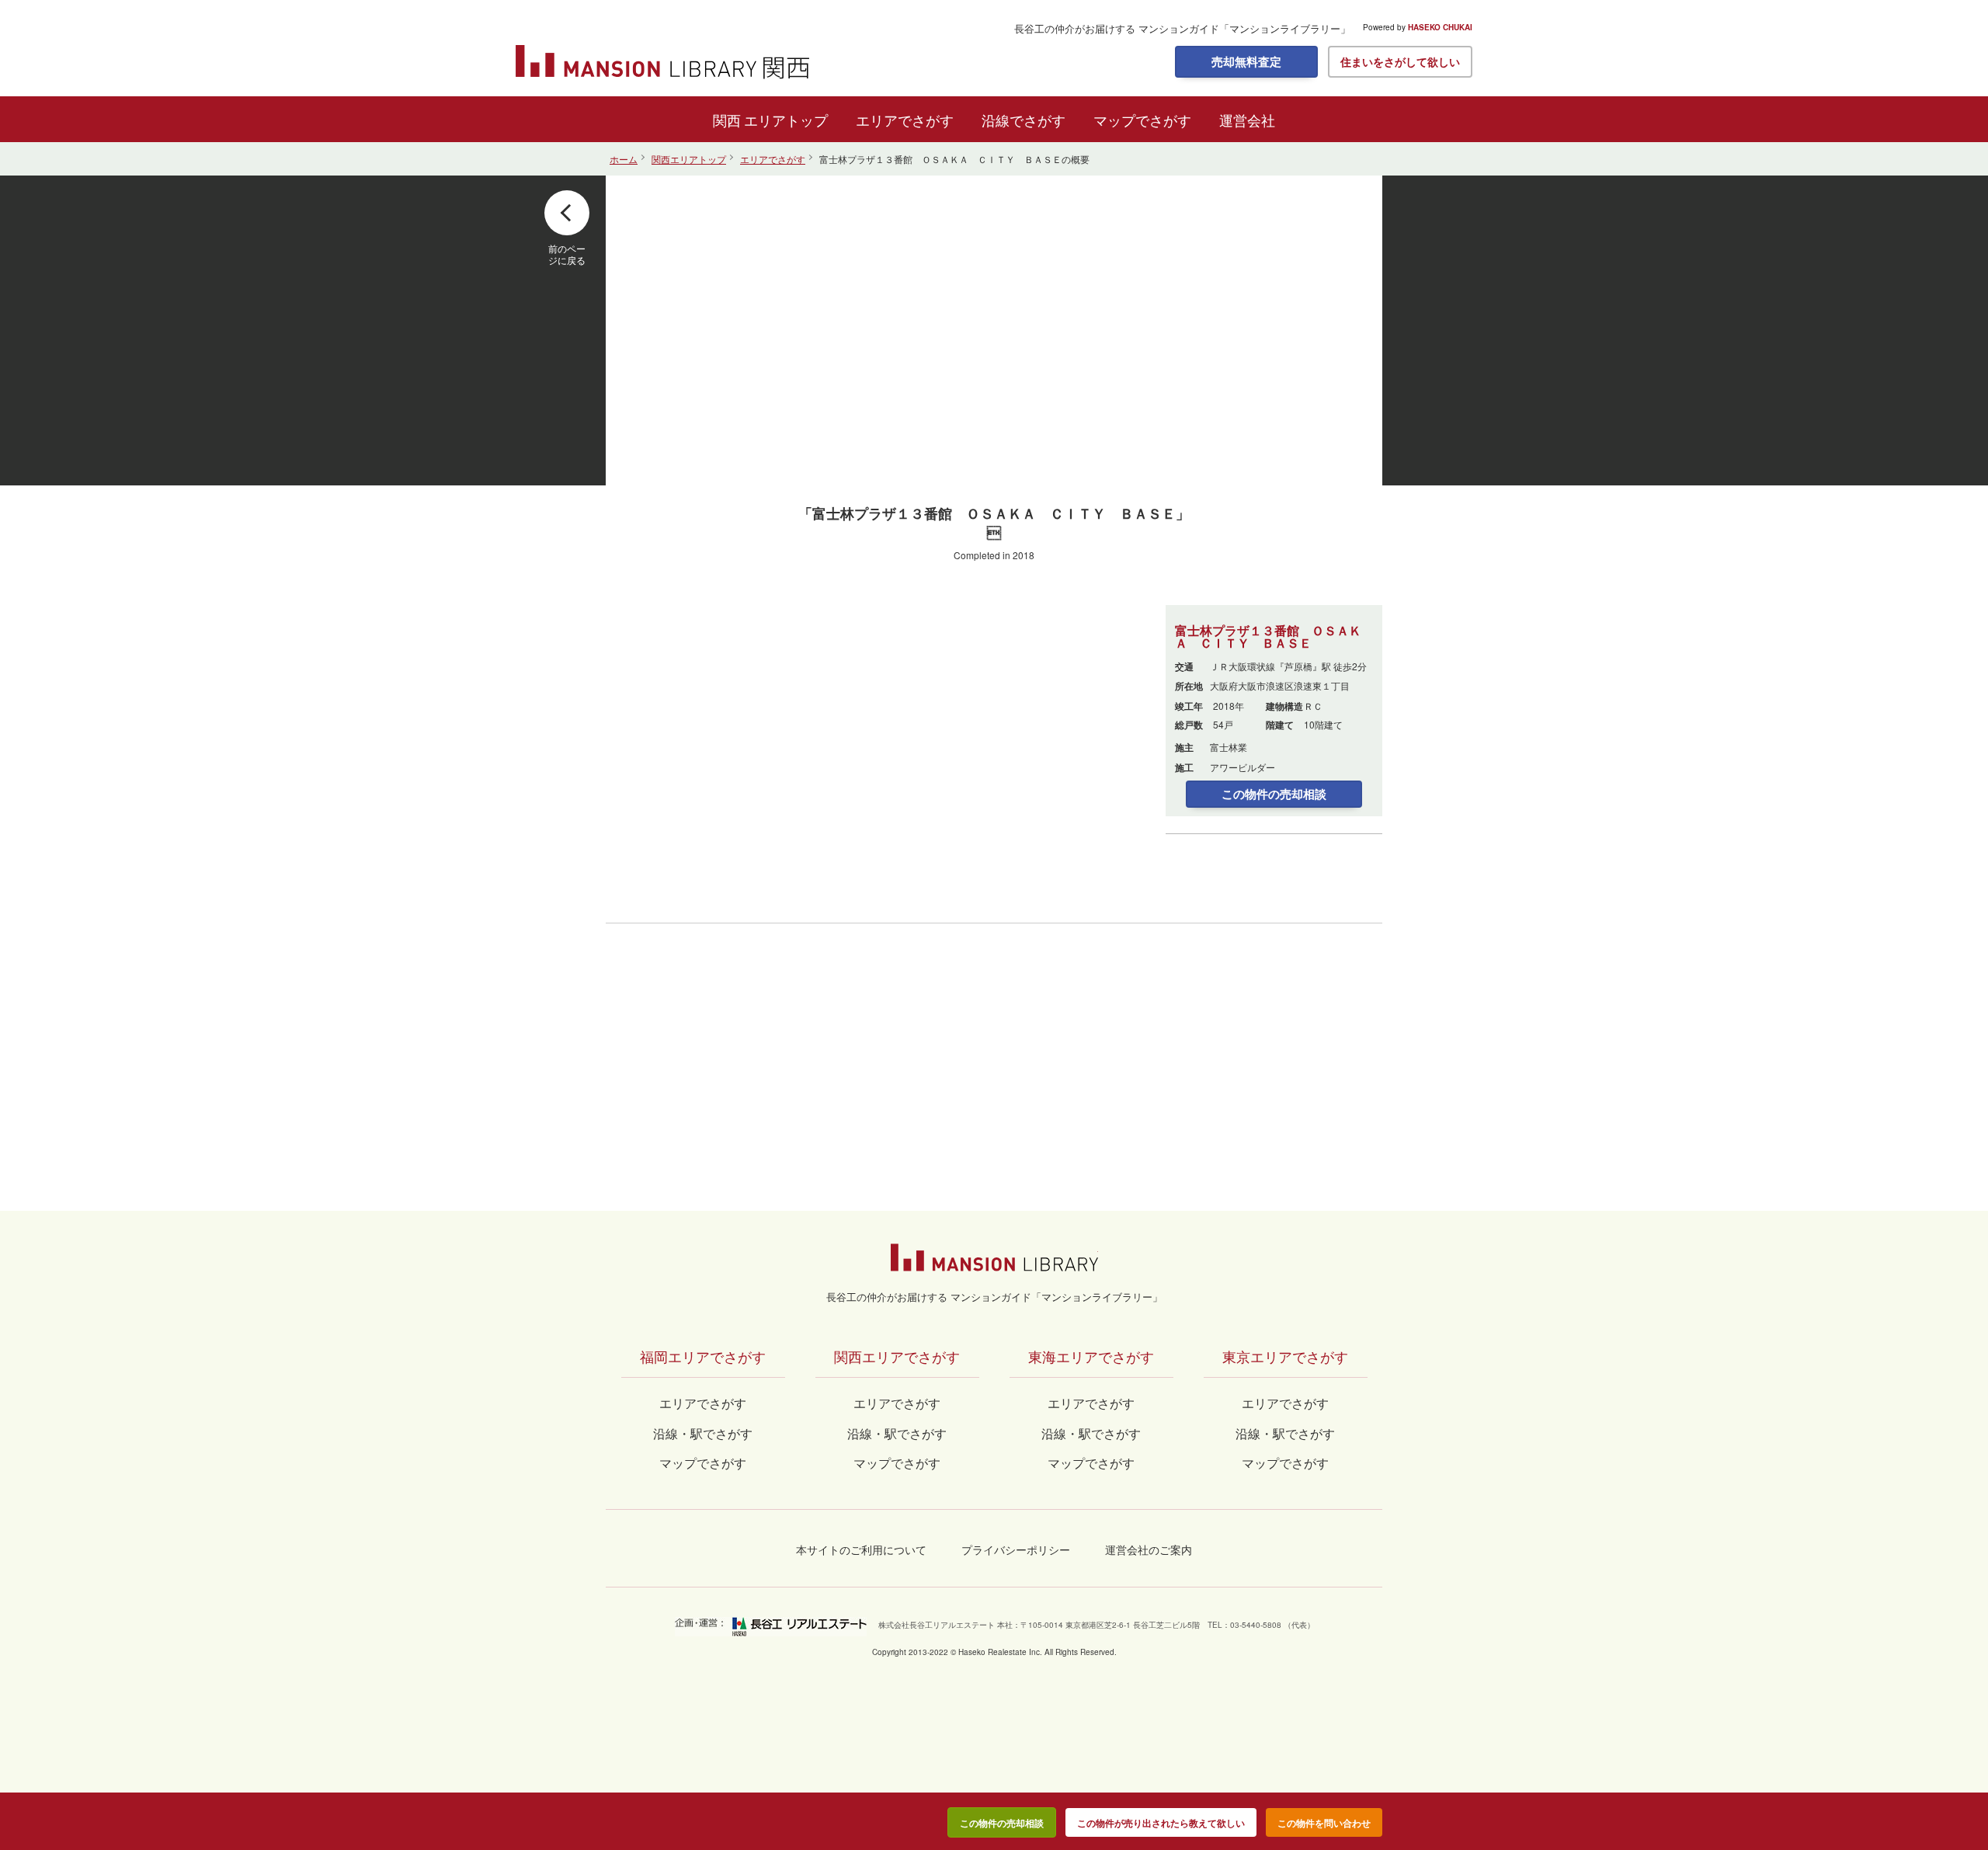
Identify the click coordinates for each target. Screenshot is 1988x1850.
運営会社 (1247, 120)
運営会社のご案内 (1149, 1549)
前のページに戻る (567, 254)
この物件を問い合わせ (1324, 1823)
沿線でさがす (1024, 120)
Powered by (1418, 27)
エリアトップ (786, 120)
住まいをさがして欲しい (1400, 61)
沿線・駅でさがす (1285, 1433)
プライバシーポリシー (1016, 1549)
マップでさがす (1142, 120)
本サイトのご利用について (861, 1549)
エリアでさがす (905, 120)
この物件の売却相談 (1274, 794)
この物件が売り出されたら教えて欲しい (1161, 1823)
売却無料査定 (1246, 61)
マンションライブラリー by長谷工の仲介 (994, 1257)
